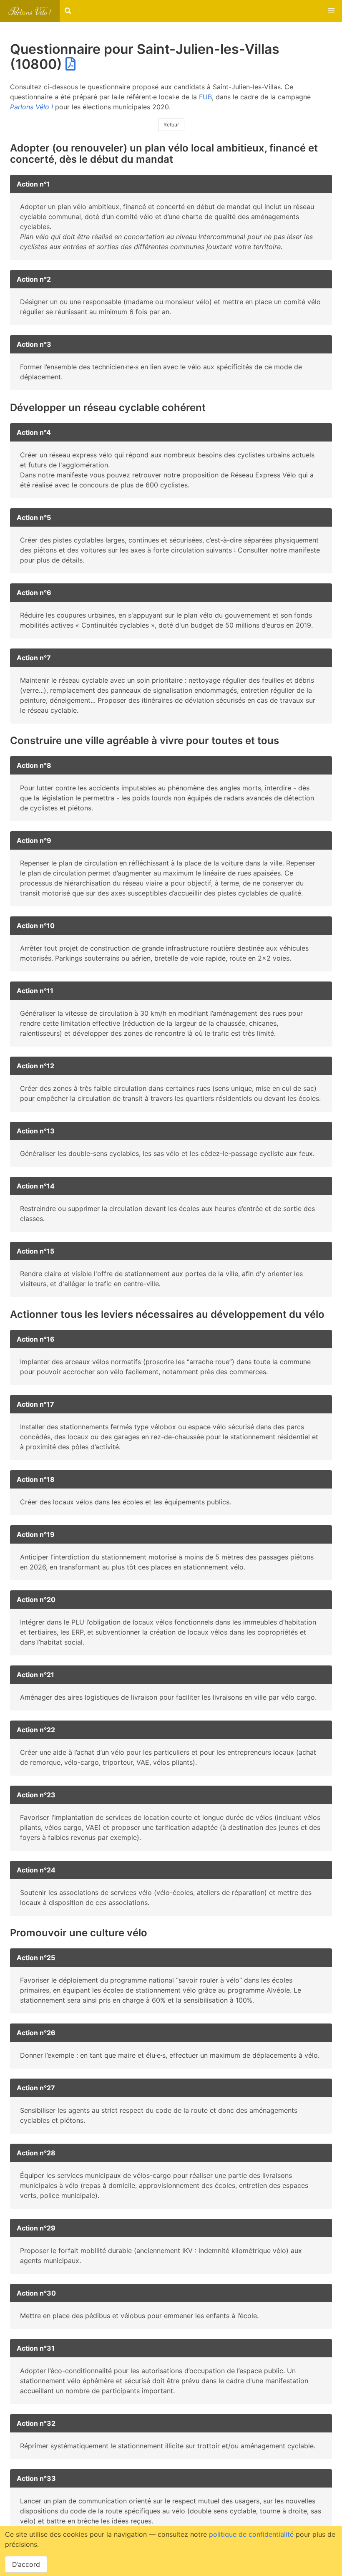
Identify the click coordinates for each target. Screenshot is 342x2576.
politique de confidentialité (251, 2534)
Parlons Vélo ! (31, 107)
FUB (205, 97)
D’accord (26, 2564)
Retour (171, 125)
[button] (331, 11)
